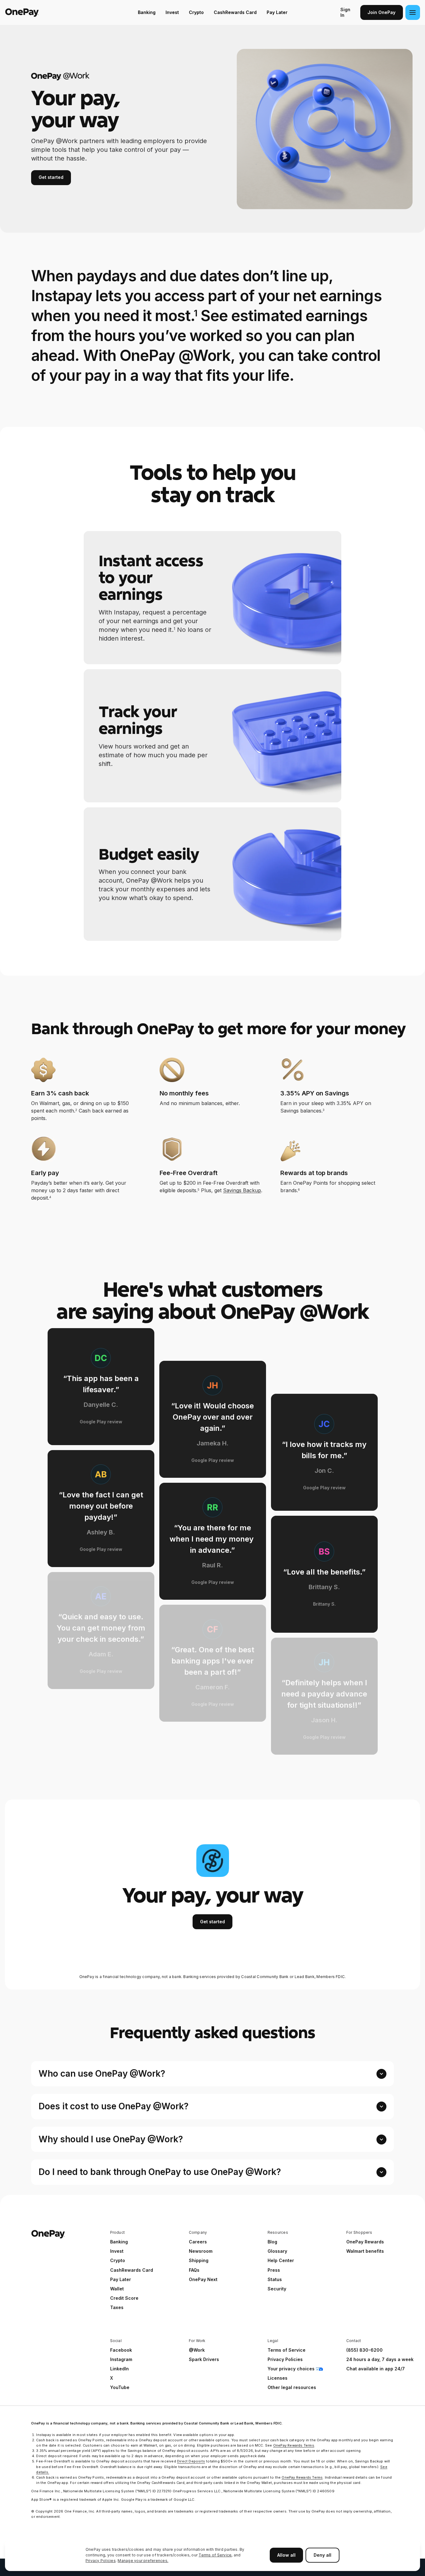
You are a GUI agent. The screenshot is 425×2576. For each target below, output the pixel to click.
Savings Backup (242, 1190)
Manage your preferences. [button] (143, 2561)
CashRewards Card (235, 12)
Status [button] (275, 2279)
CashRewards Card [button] (132, 2270)
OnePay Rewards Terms (294, 2445)
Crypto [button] (118, 2260)
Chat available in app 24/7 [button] (376, 2369)
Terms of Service (215, 2555)
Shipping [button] (199, 2260)
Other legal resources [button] (292, 2387)
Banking (147, 12)
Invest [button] (117, 2251)
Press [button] (274, 2270)
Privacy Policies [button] (285, 2359)
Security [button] (277, 2289)
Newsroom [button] (201, 2251)
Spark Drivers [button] (204, 2359)
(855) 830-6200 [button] (364, 2350)
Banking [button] (119, 2242)
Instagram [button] (121, 2359)
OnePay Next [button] (203, 2279)
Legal (273, 2341)
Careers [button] (198, 2242)
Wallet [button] (117, 2289)
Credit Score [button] (124, 2298)
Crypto (196, 12)
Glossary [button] (277, 2251)
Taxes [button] (117, 2307)
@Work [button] (197, 2350)
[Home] (45, 12)
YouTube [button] (120, 2387)
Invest (172, 12)
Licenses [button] (278, 2378)
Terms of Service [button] (287, 2350)
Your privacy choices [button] (291, 2369)
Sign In (345, 12)
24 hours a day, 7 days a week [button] (380, 2359)
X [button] (112, 2378)
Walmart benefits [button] (365, 2251)
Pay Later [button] (121, 2279)
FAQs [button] (194, 2270)
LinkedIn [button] (119, 2369)
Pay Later (277, 12)
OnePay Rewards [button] (365, 2242)
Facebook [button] (121, 2350)
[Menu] (413, 12)
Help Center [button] (281, 2260)
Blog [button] (272, 2242)
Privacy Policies (101, 2561)
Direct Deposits (191, 2461)
